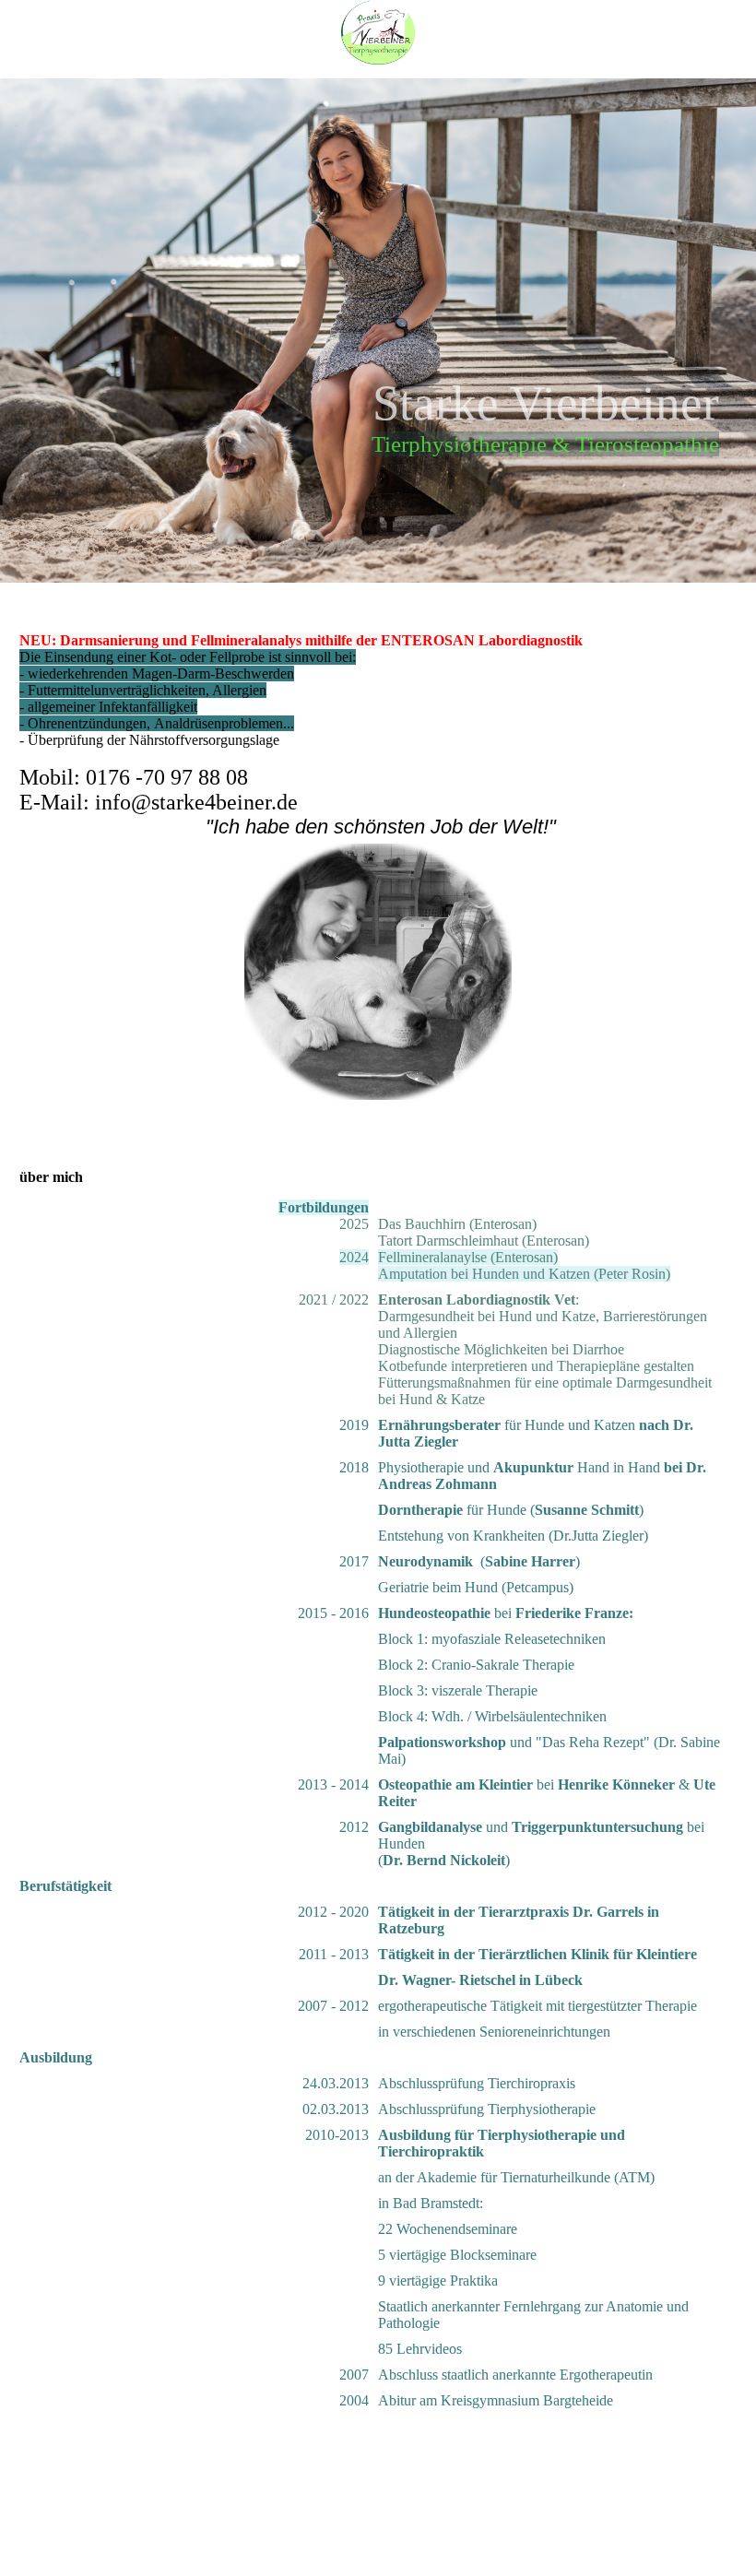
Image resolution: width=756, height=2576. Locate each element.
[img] (378, 32)
